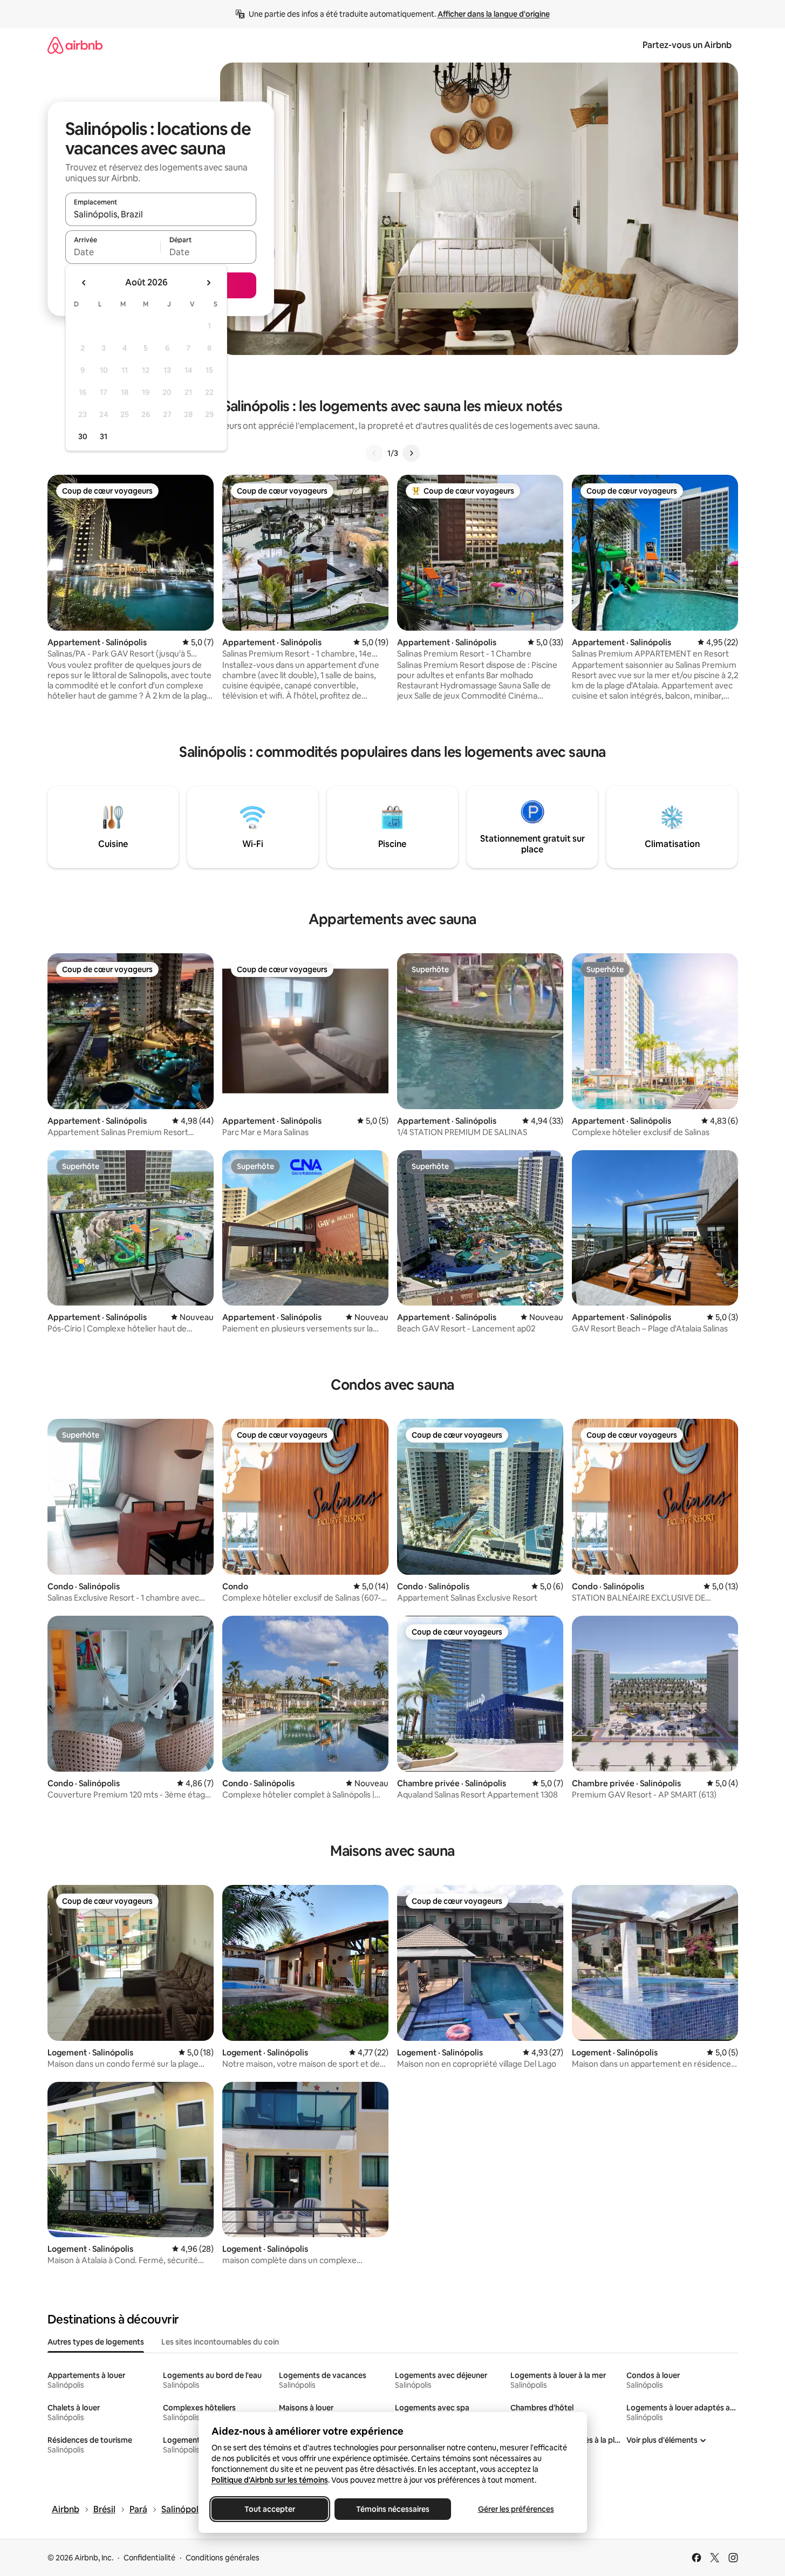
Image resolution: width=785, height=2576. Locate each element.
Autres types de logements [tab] (96, 2342)
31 (104, 436)
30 (83, 436)
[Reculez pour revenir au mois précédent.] (84, 283)
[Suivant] (411, 453)
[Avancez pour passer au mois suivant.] (208, 283)
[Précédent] (374, 453)
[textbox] (113, 252)
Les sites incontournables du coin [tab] (220, 2342)
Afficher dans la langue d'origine (494, 14)
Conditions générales (223, 2558)
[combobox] (161, 214)
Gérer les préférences (516, 2509)
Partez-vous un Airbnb (687, 45)
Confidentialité (149, 2558)
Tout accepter (270, 2509)
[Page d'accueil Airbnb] (75, 45)
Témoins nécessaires (393, 2509)
